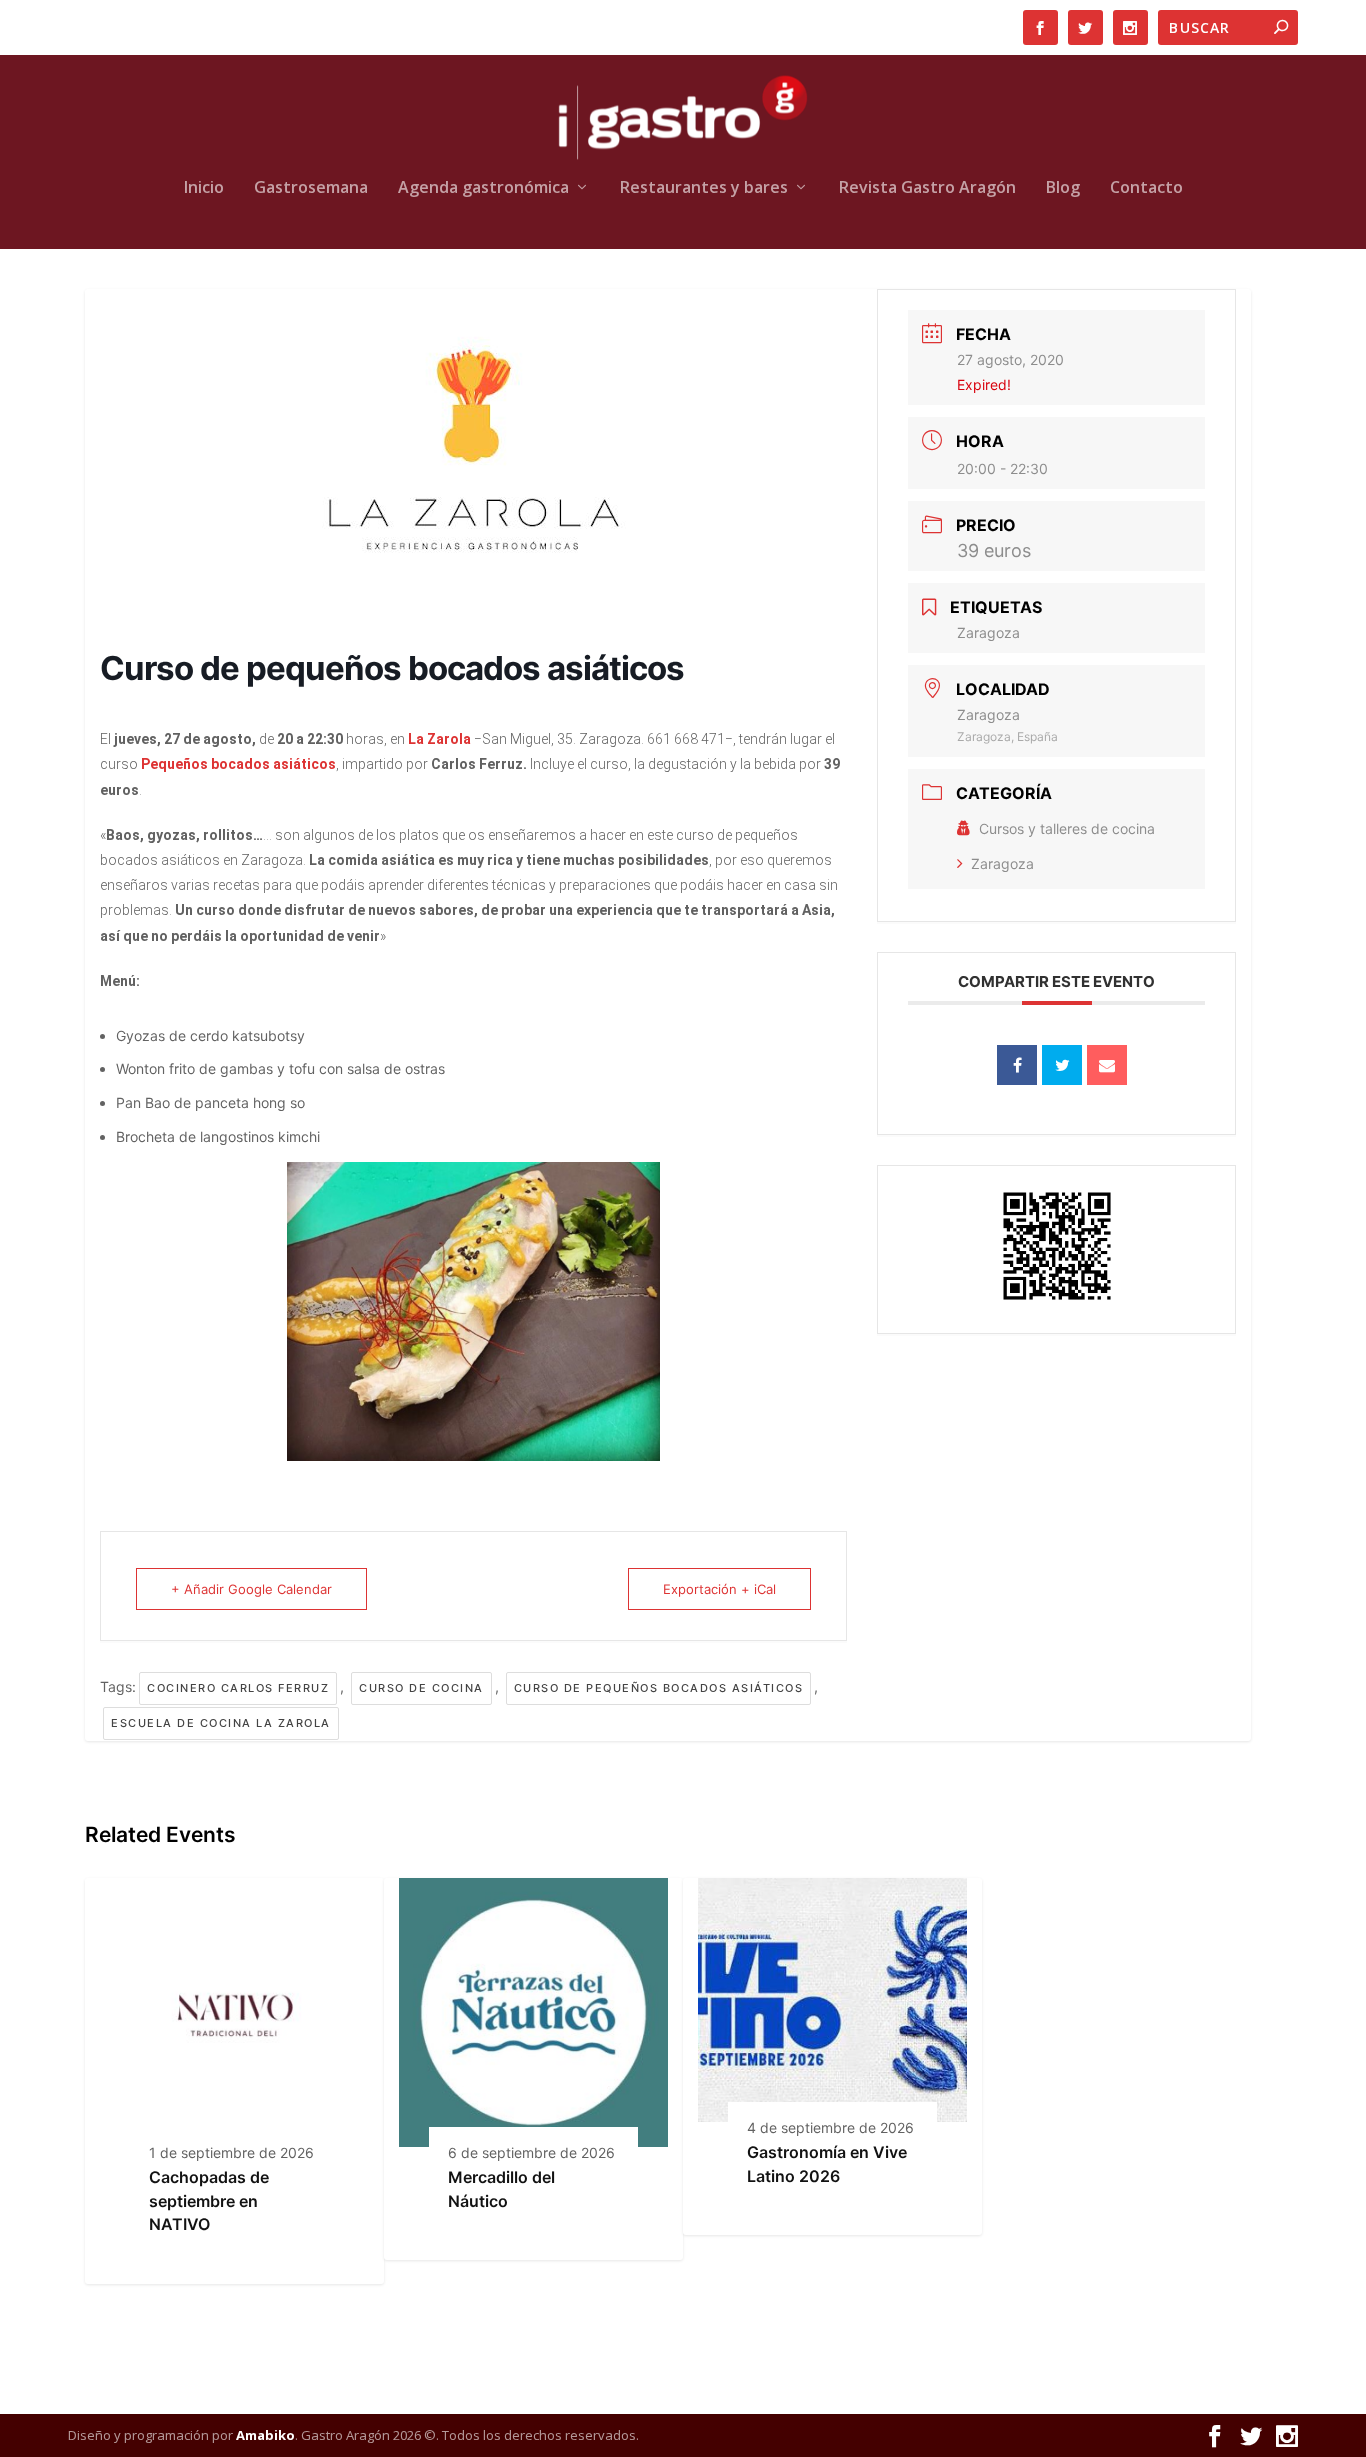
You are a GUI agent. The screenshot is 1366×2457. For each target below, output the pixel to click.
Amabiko (265, 2435)
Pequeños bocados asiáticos (238, 764)
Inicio (204, 188)
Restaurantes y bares (704, 188)
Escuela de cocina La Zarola (221, 1723)
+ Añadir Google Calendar (251, 1589)
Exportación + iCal (719, 1589)
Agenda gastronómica (483, 188)
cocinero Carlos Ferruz (238, 1688)
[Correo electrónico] (1107, 1065)
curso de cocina (421, 1688)
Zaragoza (1002, 863)
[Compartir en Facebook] (1017, 1065)
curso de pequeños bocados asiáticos (659, 1688)
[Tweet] (1062, 1065)
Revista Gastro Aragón (927, 188)
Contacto (1146, 188)
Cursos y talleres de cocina (1067, 828)
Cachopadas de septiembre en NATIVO (209, 2200)
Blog (1063, 188)
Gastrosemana (311, 188)
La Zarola (439, 739)
